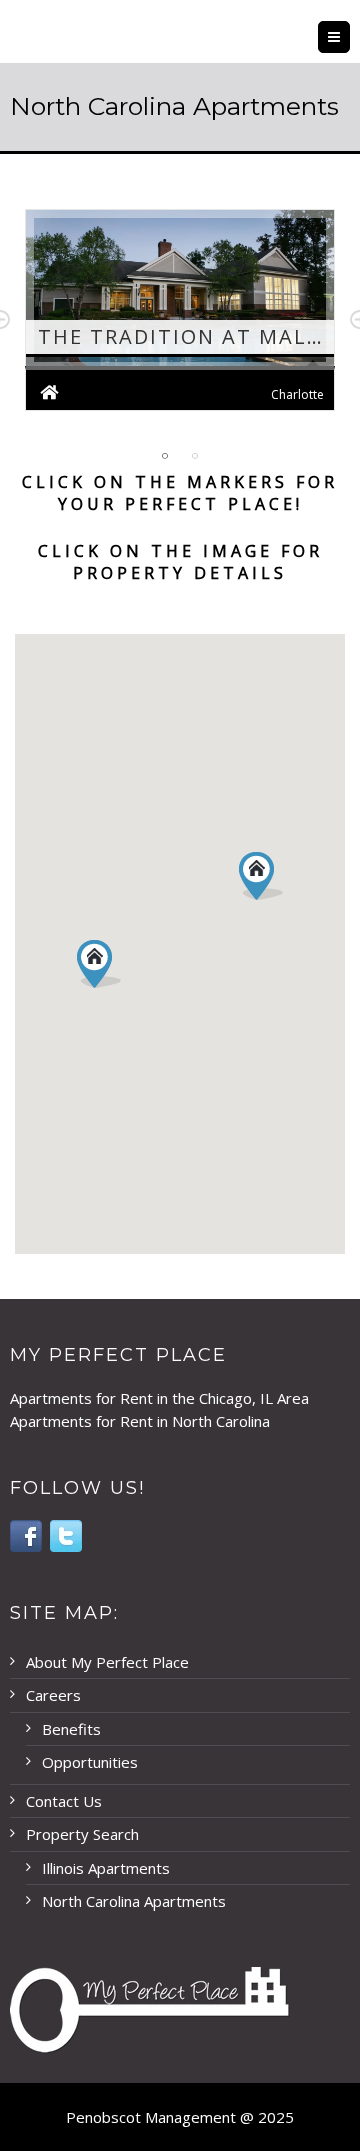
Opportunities (90, 1762)
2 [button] (195, 456)
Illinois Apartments (106, 1868)
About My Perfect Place (107, 1662)
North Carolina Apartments (134, 1901)
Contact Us (64, 1801)
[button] (261, 876)
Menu (349, 37)
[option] (180, 320)
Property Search (82, 1834)
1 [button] (165, 456)
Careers (53, 1695)
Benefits (71, 1729)
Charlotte (297, 394)
